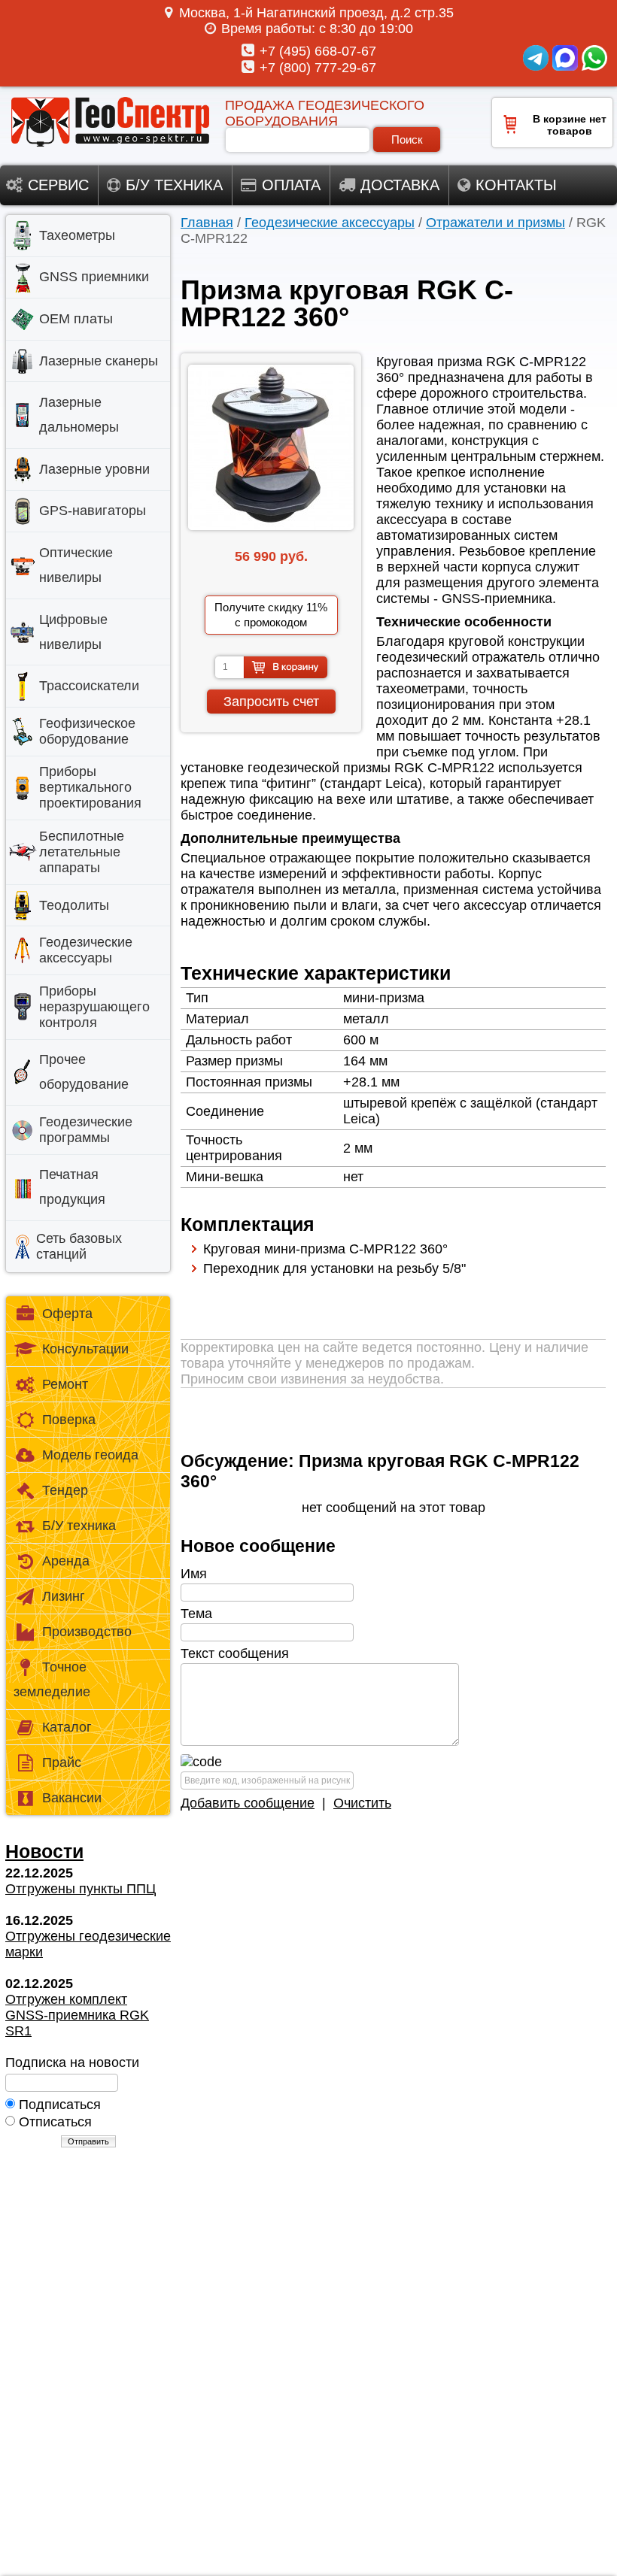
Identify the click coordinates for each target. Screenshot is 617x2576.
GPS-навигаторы (93, 511)
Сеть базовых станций (79, 1246)
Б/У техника (79, 1526)
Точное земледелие (52, 1679)
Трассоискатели (89, 686)
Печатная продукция (72, 1187)
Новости (44, 1851)
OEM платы (76, 319)
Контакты (516, 185)
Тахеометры (77, 235)
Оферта (67, 1314)
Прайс (62, 1762)
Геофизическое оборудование (87, 731)
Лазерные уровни (94, 469)
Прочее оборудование (84, 1072)
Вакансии (72, 1798)
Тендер (65, 1490)
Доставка (400, 185)
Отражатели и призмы (495, 223)
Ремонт (65, 1384)
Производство (87, 1632)
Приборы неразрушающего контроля (94, 1007)
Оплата (291, 185)
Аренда (66, 1561)
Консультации (85, 1349)
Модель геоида (90, 1455)
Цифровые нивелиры (73, 632)
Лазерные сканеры (99, 361)
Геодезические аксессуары (330, 223)
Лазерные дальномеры (79, 415)
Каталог (67, 1727)
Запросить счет (271, 702)
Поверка (69, 1420)
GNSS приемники (94, 277)
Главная (207, 223)
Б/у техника (174, 185)
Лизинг (64, 1596)
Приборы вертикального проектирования (90, 787)
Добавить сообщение (248, 1803)
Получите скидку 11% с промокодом (271, 615)
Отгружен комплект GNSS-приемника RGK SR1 (77, 2015)
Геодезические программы (86, 1130)
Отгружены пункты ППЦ (81, 1889)
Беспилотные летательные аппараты (82, 852)
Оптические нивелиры (76, 565)
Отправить (88, 2141)
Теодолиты (74, 905)
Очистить (362, 1803)
